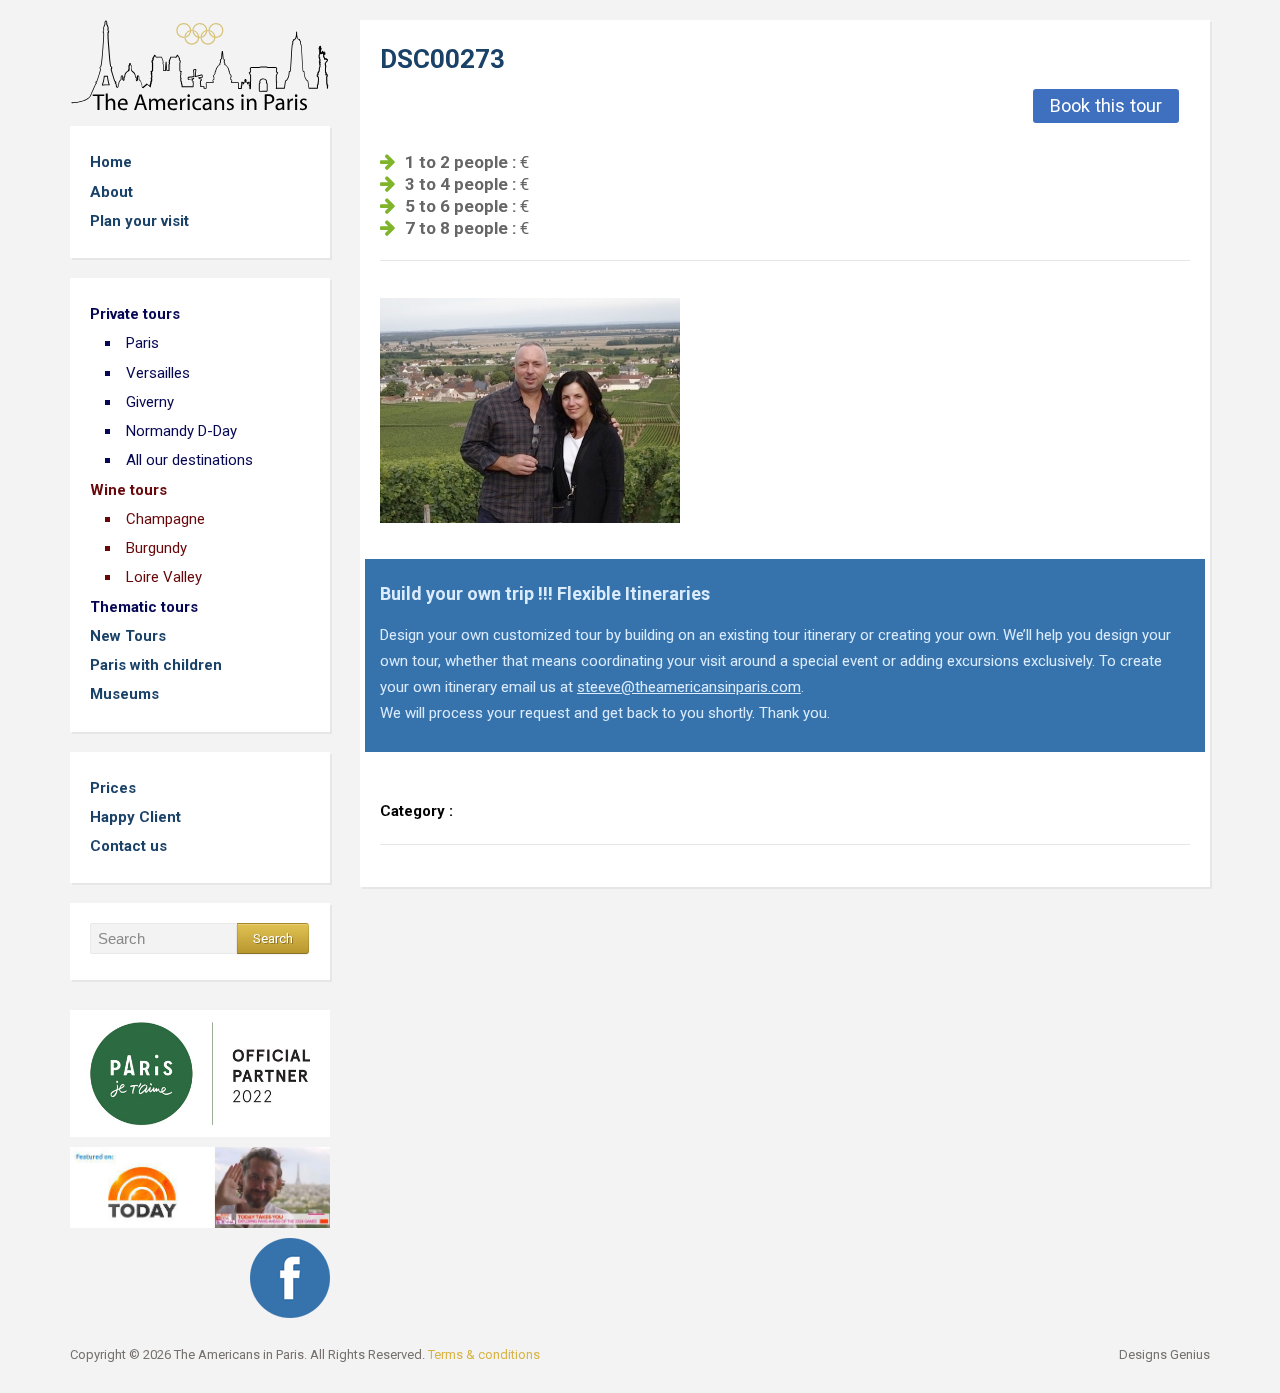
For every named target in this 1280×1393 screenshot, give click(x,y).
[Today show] (200, 1181)
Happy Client (135, 817)
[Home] (200, 64)
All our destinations (189, 460)
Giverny (150, 402)
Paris (142, 343)
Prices (113, 788)
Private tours (135, 314)
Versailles (158, 373)
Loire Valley (164, 577)
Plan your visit (139, 221)
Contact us (128, 846)
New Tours (128, 636)
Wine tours (128, 490)
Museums (124, 694)
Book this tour (1106, 105)
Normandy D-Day (181, 431)
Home (111, 162)
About (111, 192)
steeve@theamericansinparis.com (689, 687)
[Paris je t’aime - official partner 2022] (200, 1067)
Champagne (165, 519)
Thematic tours (144, 607)
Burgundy (156, 548)
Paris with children (156, 665)
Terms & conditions (484, 1354)
